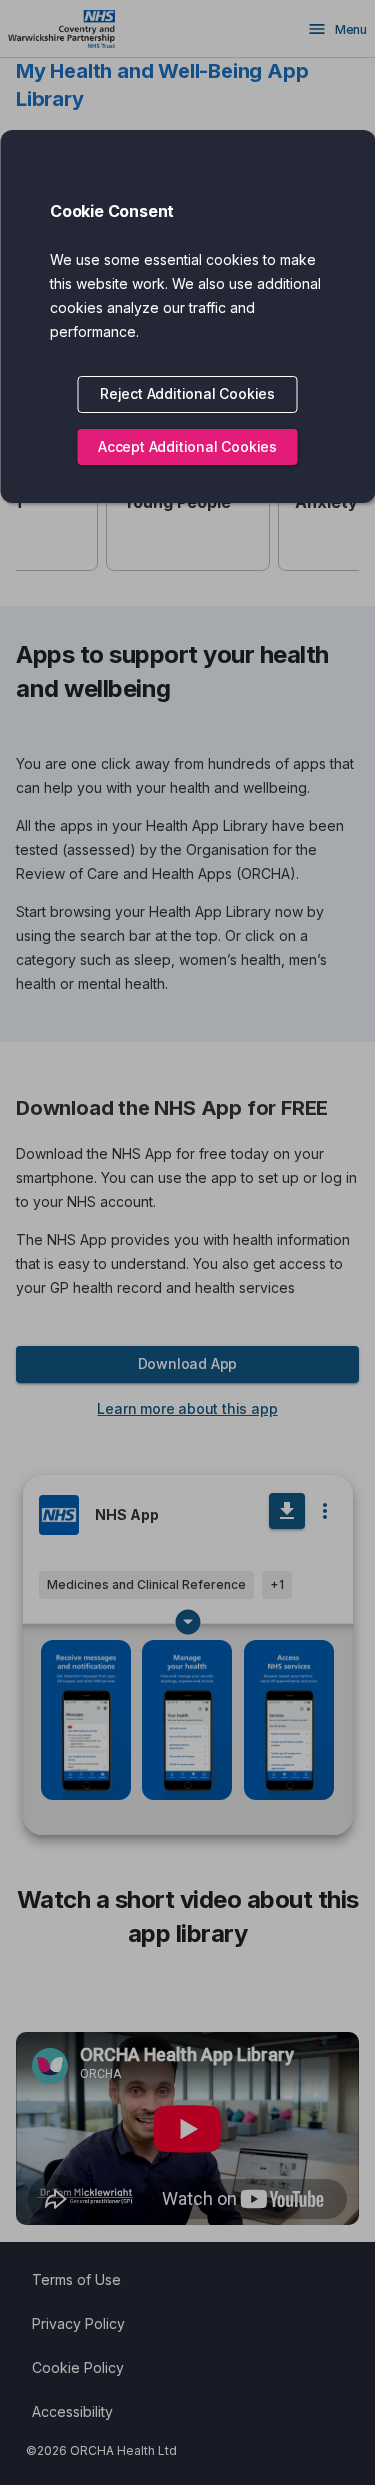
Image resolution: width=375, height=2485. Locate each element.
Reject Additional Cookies (187, 393)
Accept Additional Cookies (187, 446)
